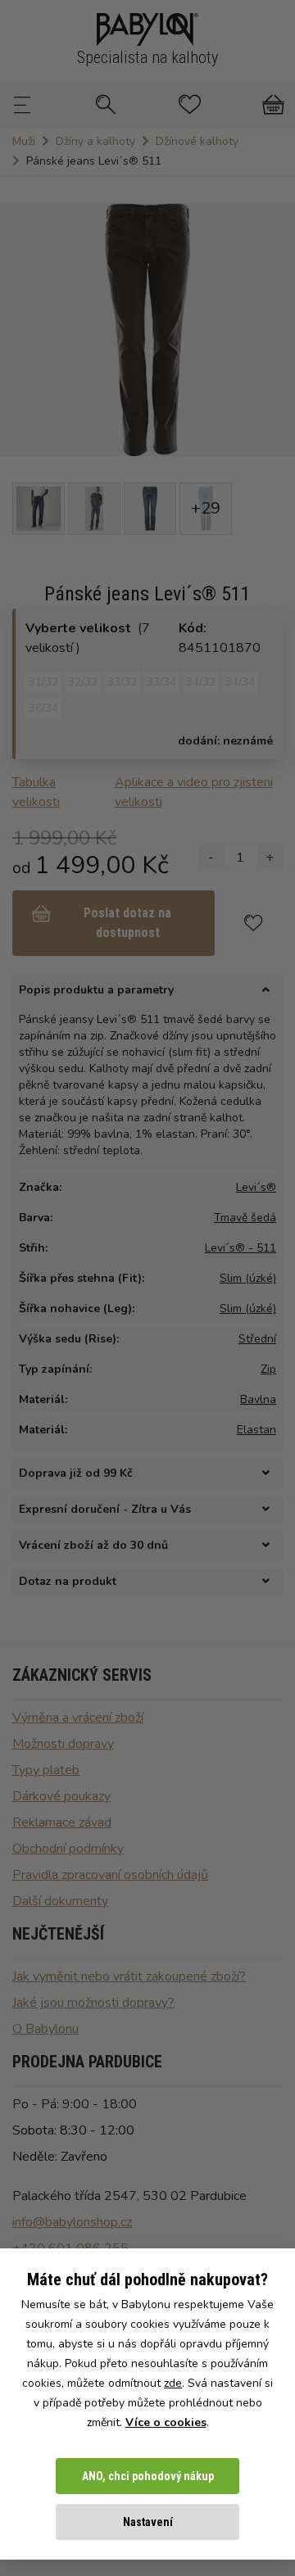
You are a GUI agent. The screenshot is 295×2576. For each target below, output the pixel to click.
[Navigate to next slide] (275, 329)
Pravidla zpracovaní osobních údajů (110, 1875)
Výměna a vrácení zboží (78, 1718)
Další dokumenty (60, 1901)
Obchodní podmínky (68, 1849)
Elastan (256, 1430)
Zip (268, 1369)
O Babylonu (45, 2029)
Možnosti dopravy (63, 1744)
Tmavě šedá (245, 1218)
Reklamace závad (62, 1822)
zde (173, 2383)
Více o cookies (166, 2422)
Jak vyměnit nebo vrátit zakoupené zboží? (129, 1976)
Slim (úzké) (248, 1278)
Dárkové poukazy (61, 1796)
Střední (257, 1339)
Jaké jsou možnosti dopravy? (93, 2003)
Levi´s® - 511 (241, 1248)
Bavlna (258, 1399)
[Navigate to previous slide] (20, 329)
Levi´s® (256, 1187)
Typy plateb (46, 1770)
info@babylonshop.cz (72, 2222)
